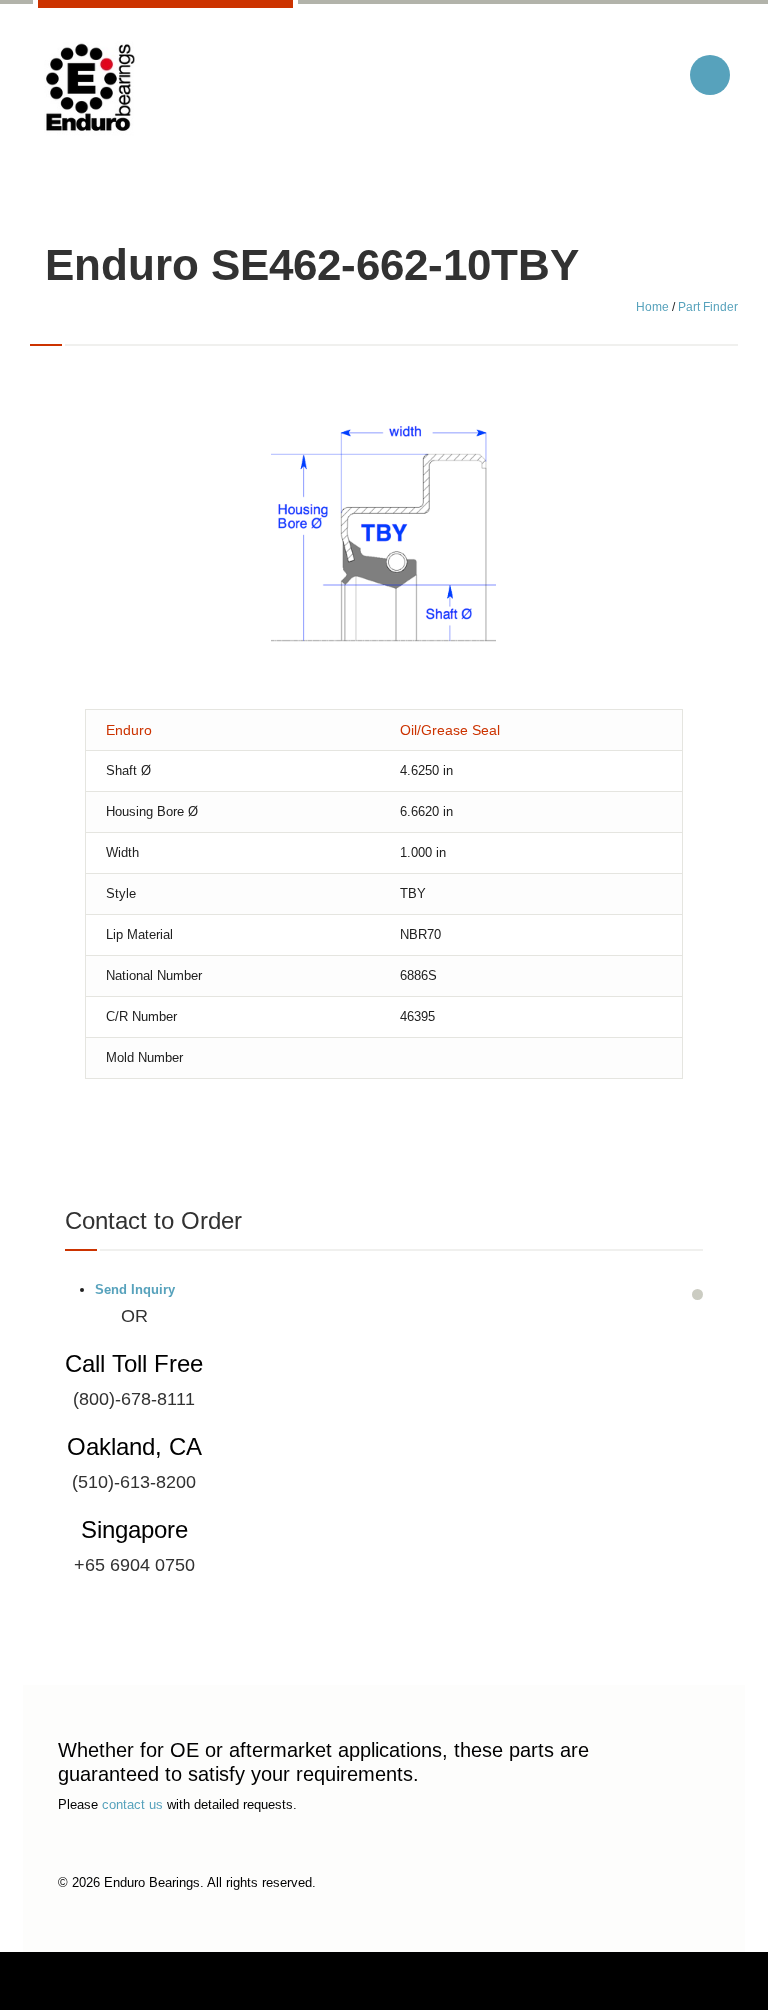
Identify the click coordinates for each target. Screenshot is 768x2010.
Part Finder (708, 307)
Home (652, 307)
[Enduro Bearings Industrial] (89, 88)
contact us (132, 1804)
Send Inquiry (135, 1289)
